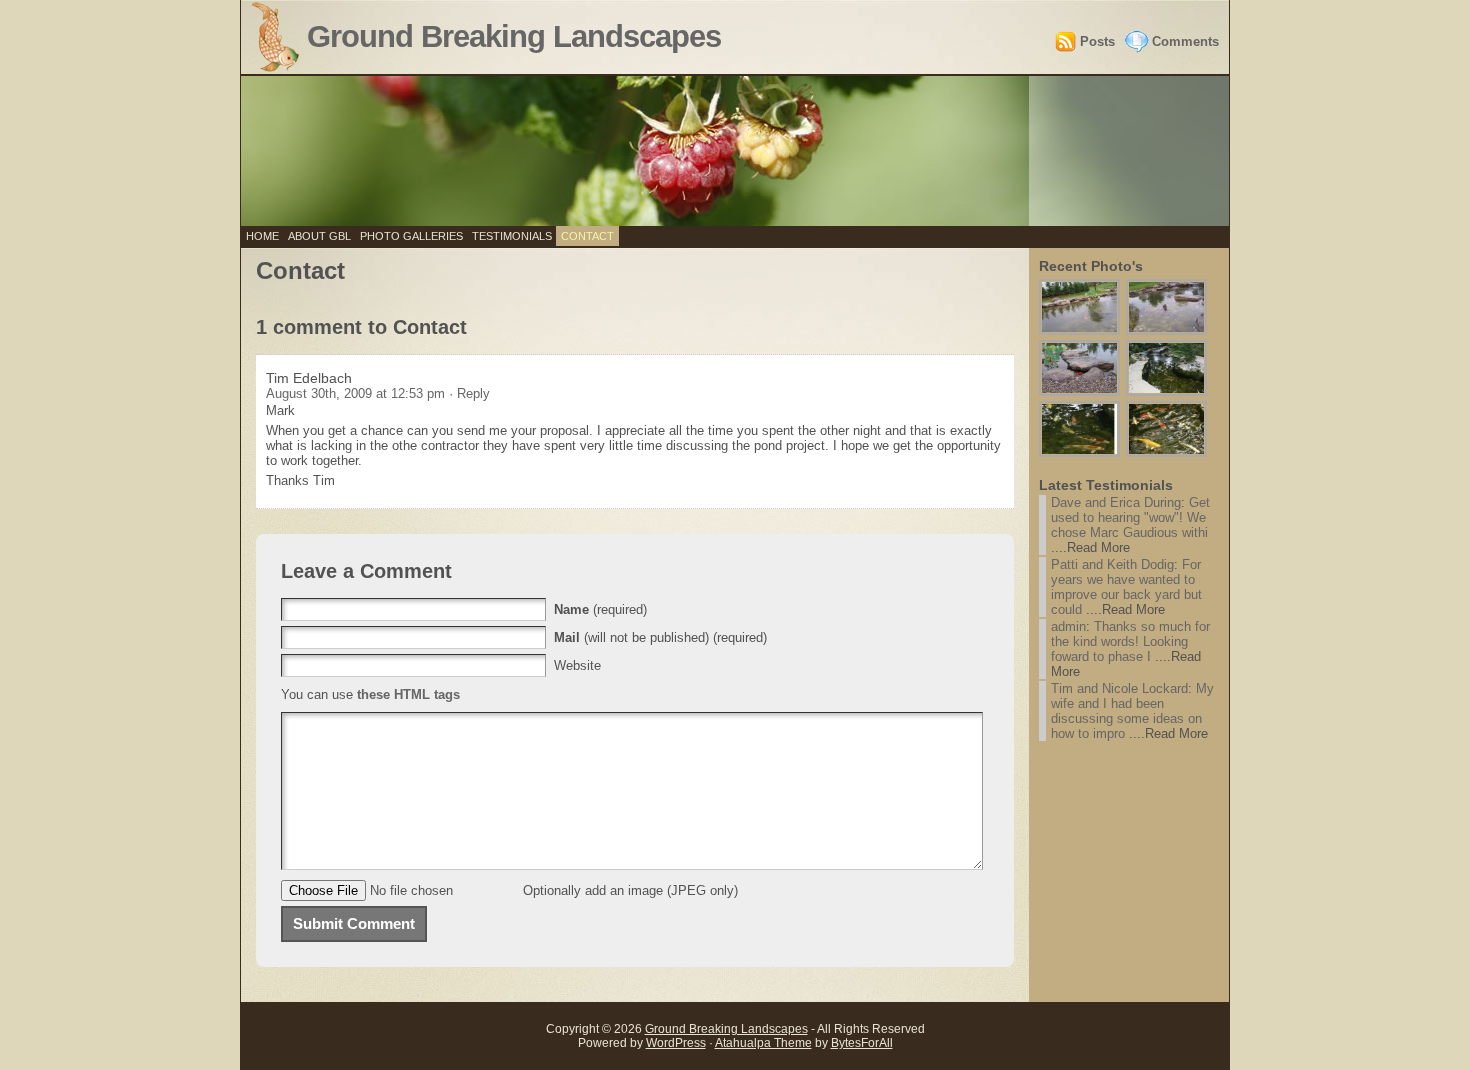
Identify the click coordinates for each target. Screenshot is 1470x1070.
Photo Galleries (411, 236)
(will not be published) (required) (660, 637)
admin (1068, 626)
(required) (600, 609)
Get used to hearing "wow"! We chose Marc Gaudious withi (1130, 517)
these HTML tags (408, 694)
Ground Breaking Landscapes (514, 36)
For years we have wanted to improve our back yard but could (1126, 587)
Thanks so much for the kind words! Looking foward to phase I (1130, 641)
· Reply (469, 393)
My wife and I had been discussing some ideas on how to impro (1132, 711)
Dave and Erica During (1116, 502)
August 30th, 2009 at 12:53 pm (357, 393)
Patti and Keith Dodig (1112, 564)
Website (577, 665)
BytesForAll (862, 1043)
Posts (1097, 41)
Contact (587, 236)
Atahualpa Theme (763, 1043)
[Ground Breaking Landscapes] (735, 151)
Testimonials (512, 236)
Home (262, 236)
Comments (1185, 41)
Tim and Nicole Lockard (1119, 688)
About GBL (319, 236)
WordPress (676, 1043)
